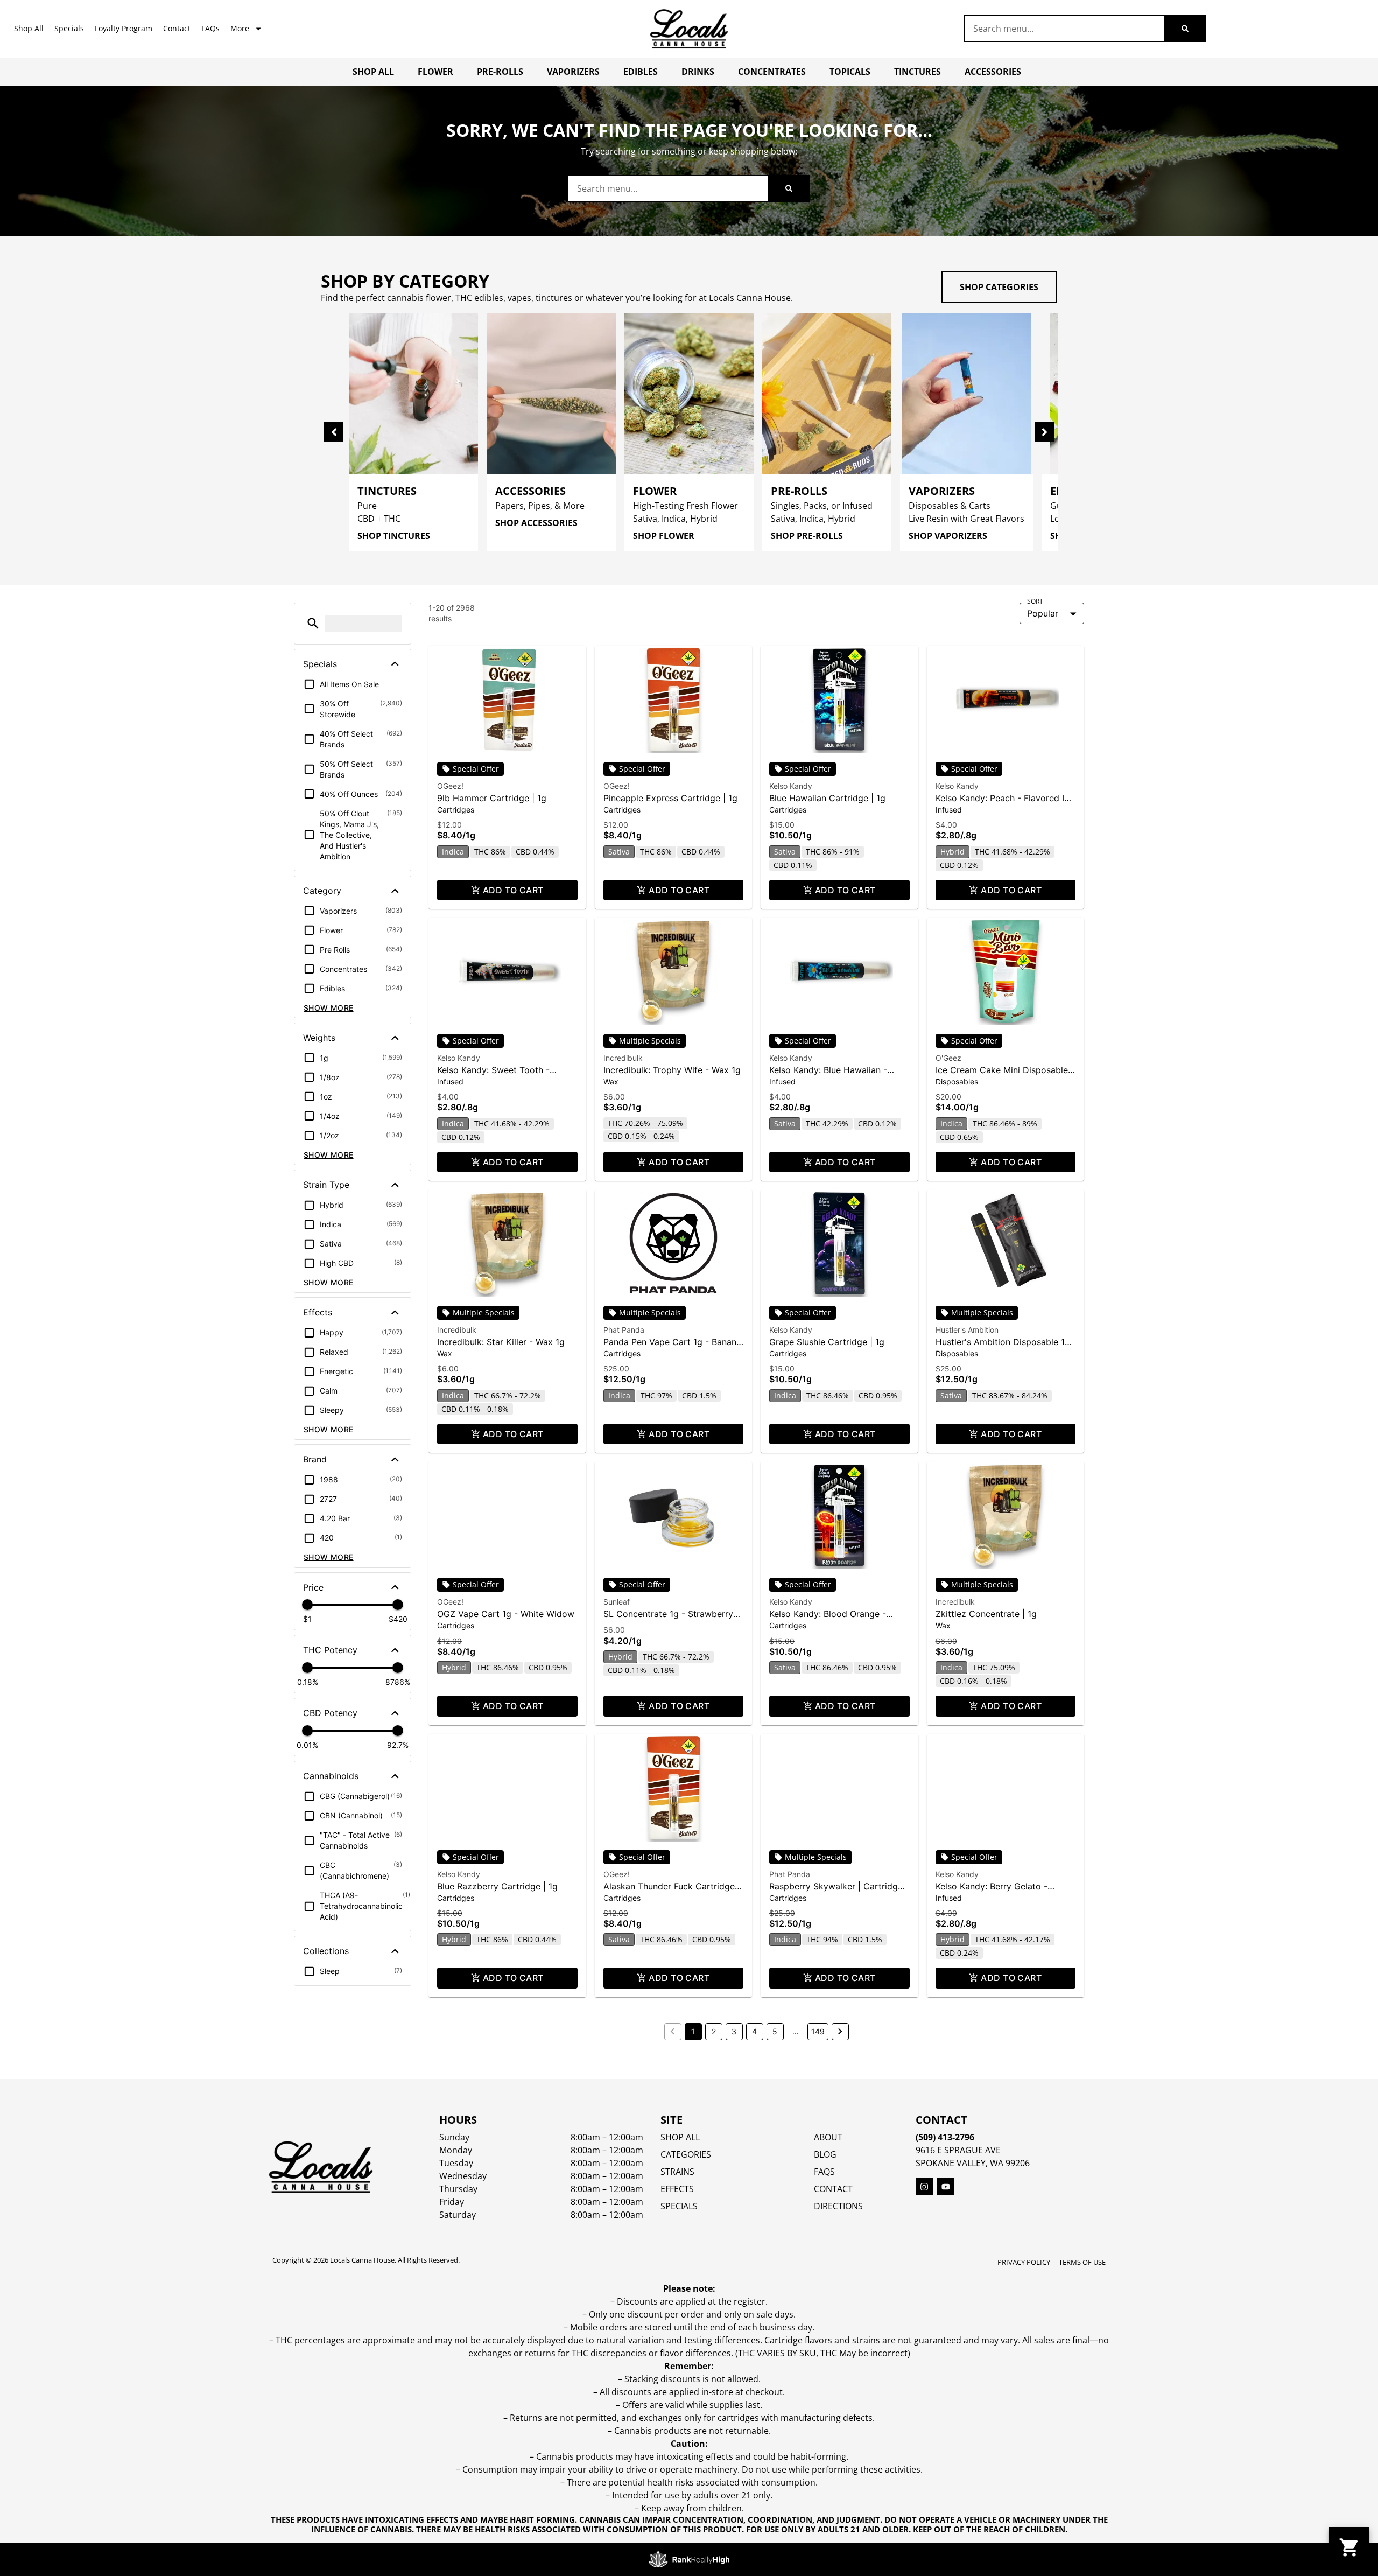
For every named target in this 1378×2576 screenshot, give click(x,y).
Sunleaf (617, 1602)
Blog (825, 2154)
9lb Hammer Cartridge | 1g (492, 798)
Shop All (29, 28)
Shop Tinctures (394, 536)
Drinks (698, 72)
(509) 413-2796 (945, 2137)
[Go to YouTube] (946, 2187)
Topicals (850, 72)
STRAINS (677, 2172)
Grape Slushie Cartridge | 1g (827, 1342)
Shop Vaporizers (948, 536)
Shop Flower (664, 536)
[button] (313, 623)
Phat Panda (624, 1330)
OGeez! (450, 786)
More (240, 28)
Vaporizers (573, 72)
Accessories (993, 72)
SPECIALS (679, 2206)
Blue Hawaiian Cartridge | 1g (827, 798)
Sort (1035, 601)
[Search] (1185, 29)
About (828, 2137)
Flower (435, 72)
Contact (177, 28)
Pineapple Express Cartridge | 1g (670, 798)
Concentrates (772, 72)
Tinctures (918, 72)
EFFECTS (677, 2189)
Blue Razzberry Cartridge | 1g (497, 1886)
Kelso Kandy (791, 786)
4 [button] (754, 2031)
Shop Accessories (536, 523)
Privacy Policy (1024, 2262)
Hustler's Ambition (967, 1330)
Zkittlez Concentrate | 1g (986, 1614)
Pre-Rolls (500, 72)
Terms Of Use (1082, 2262)
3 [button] (734, 2031)
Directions (838, 2206)
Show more (329, 1008)
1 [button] (693, 2031)
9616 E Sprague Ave (958, 2150)
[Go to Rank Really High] (689, 2559)
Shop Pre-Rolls (807, 536)
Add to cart (513, 890)
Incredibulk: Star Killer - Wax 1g (501, 1342)
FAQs (210, 28)
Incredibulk (623, 1058)
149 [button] (818, 2031)
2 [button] (714, 2031)
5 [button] (775, 2031)
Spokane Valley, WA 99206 (973, 2163)
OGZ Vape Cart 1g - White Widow (506, 1614)
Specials (69, 28)
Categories (686, 2154)
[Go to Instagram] (924, 2187)
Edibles (641, 72)
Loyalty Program (124, 28)
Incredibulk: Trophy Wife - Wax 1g (672, 1070)
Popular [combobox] (1043, 613)
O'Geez (948, 1058)
